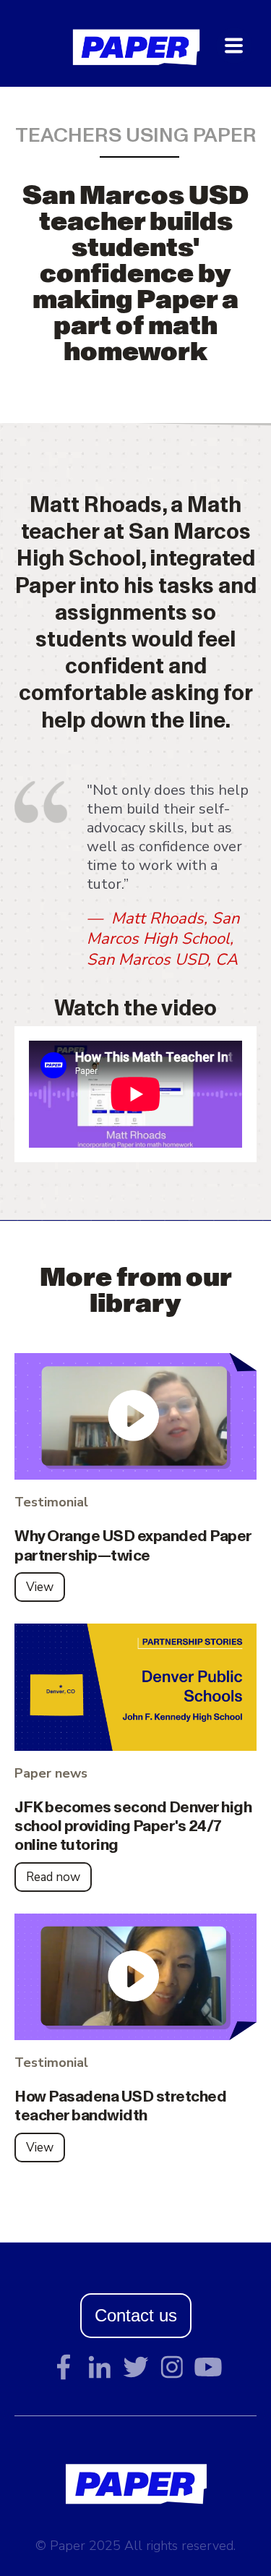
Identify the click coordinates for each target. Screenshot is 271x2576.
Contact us (136, 2315)
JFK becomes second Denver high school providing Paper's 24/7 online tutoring (133, 1819)
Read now (53, 1877)
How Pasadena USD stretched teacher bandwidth (120, 2098)
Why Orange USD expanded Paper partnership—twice (133, 1538)
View (40, 1587)
